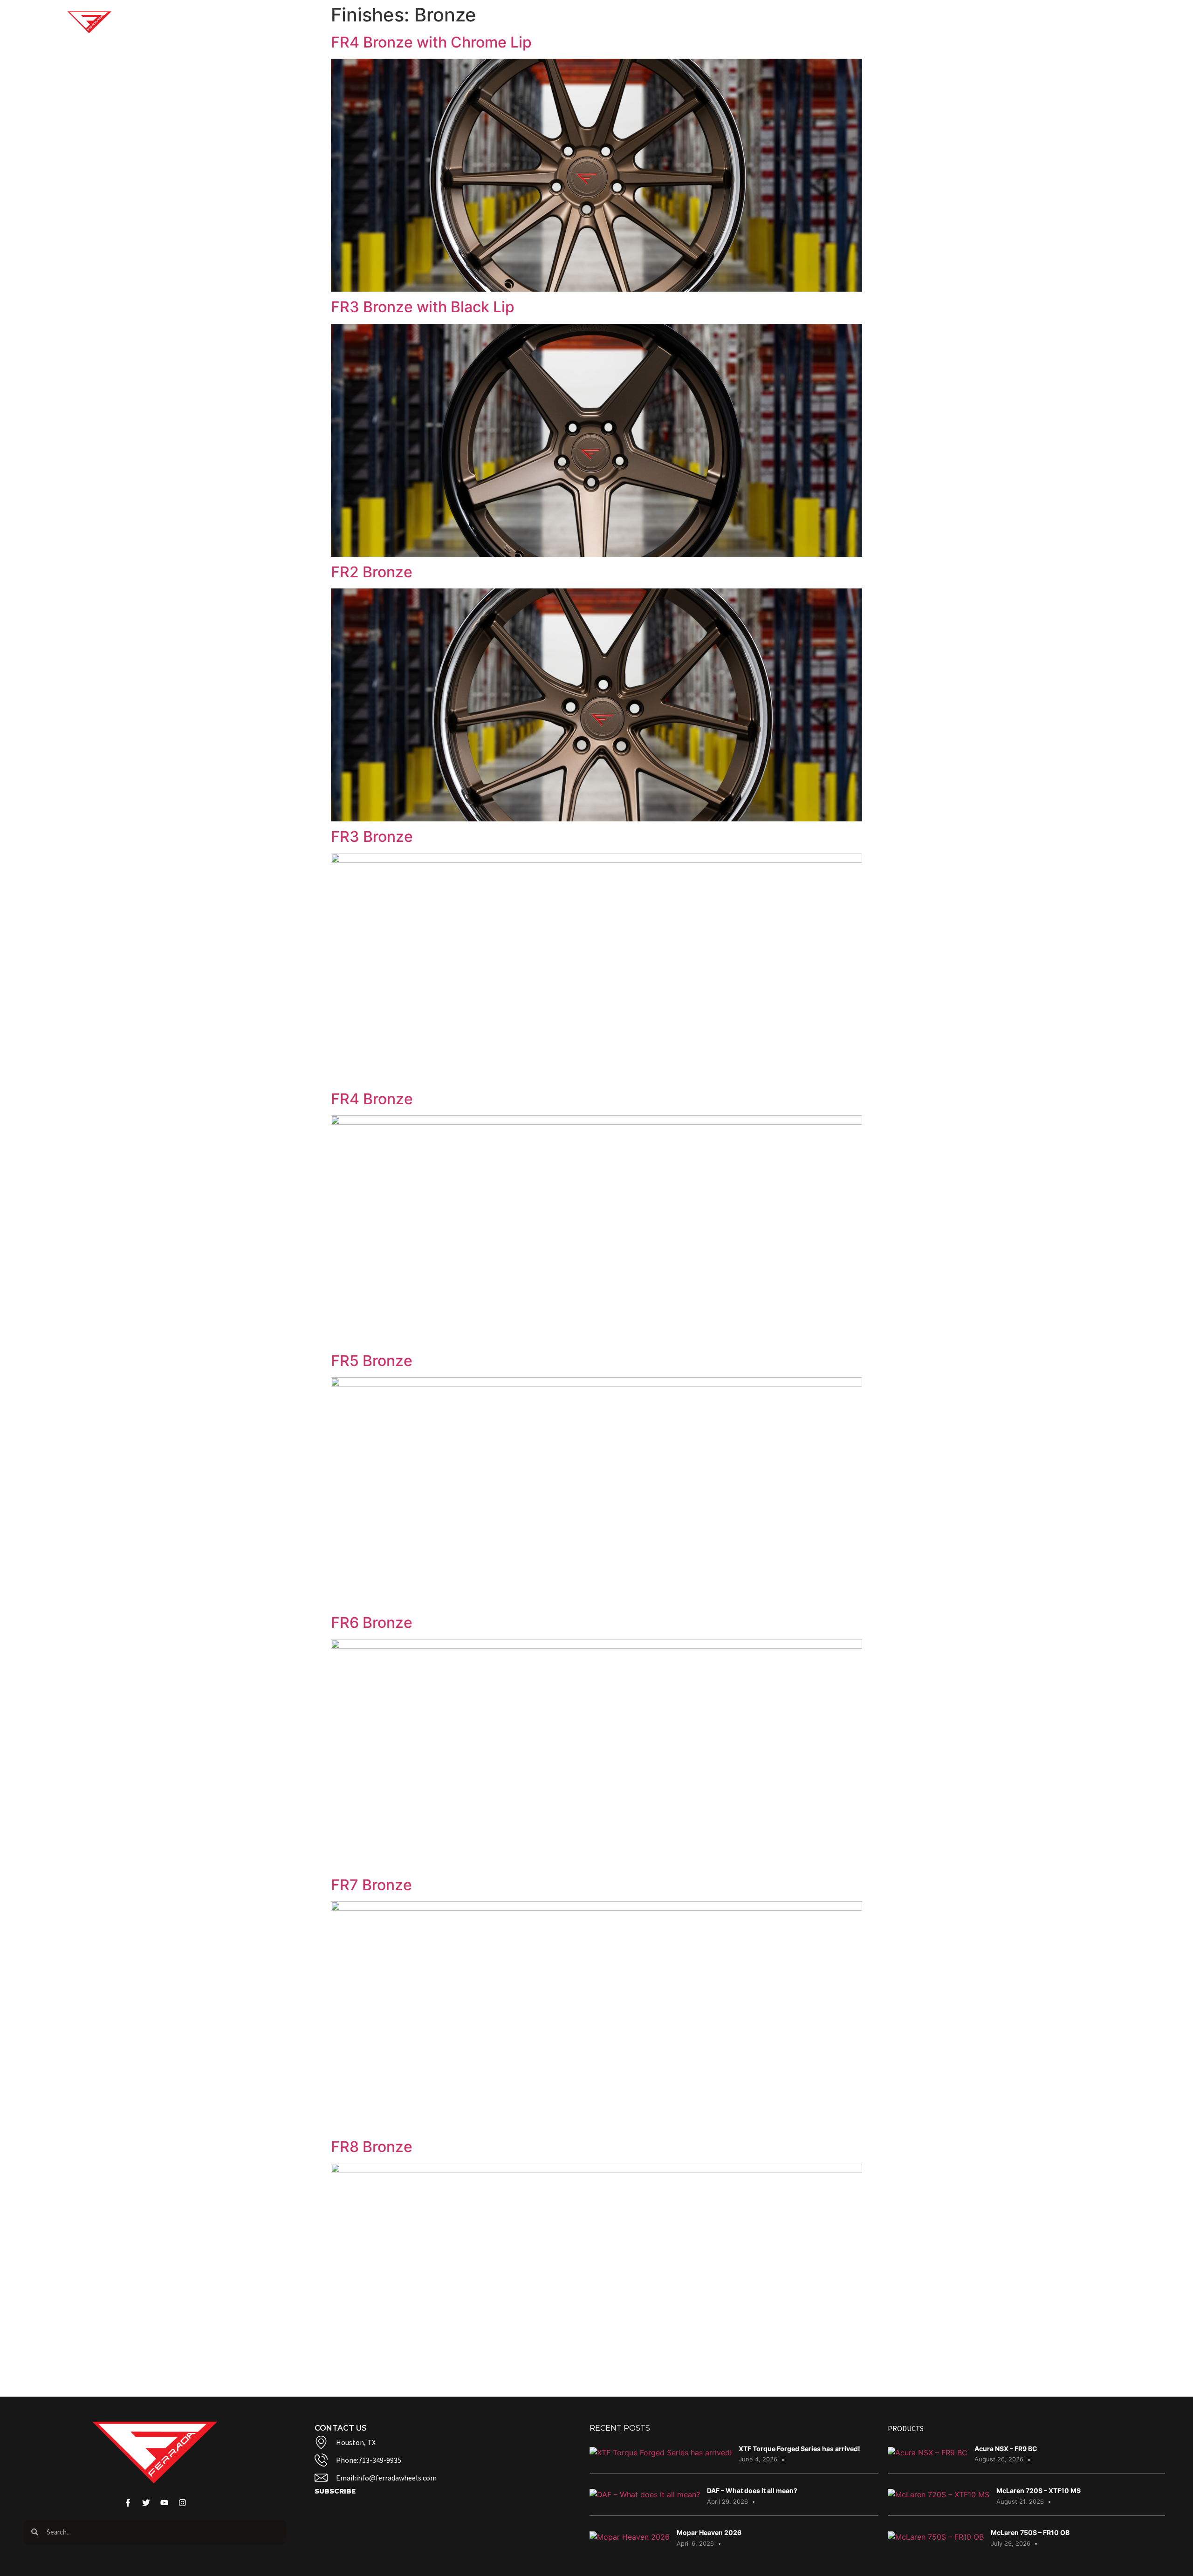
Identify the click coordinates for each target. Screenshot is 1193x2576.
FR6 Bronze (372, 1623)
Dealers (976, 22)
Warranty (925, 22)
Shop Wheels (706, 22)
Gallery (773, 22)
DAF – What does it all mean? (752, 2491)
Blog (823, 22)
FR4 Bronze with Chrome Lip (431, 42)
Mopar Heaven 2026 (709, 2532)
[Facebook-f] (1063, 22)
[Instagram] (1098, 22)
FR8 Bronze (372, 2147)
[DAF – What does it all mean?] (645, 2494)
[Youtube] (1081, 22)
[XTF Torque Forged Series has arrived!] (661, 2453)
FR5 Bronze (372, 1361)
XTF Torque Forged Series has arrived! (799, 2449)
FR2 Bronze (372, 572)
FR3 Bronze (372, 837)
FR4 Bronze (372, 1099)
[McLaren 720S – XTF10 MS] (939, 2494)
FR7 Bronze (371, 1885)
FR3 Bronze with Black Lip (423, 307)
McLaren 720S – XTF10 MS (1039, 2491)
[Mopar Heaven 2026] (630, 2537)
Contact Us (869, 22)
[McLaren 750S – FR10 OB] (936, 2537)
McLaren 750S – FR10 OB (1030, 2532)
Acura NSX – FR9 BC (1006, 2449)
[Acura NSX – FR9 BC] (928, 2453)
